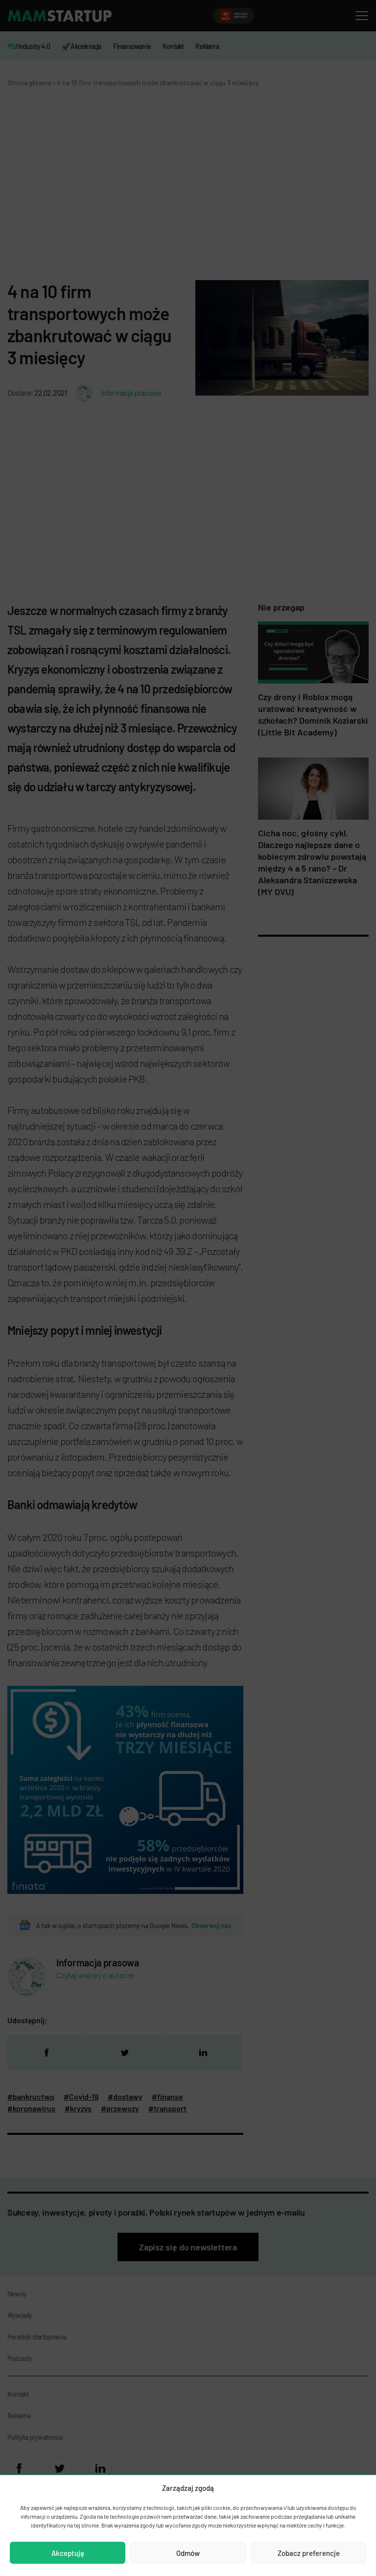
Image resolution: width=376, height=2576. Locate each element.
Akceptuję (68, 2553)
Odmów (188, 2553)
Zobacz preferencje (309, 2553)
